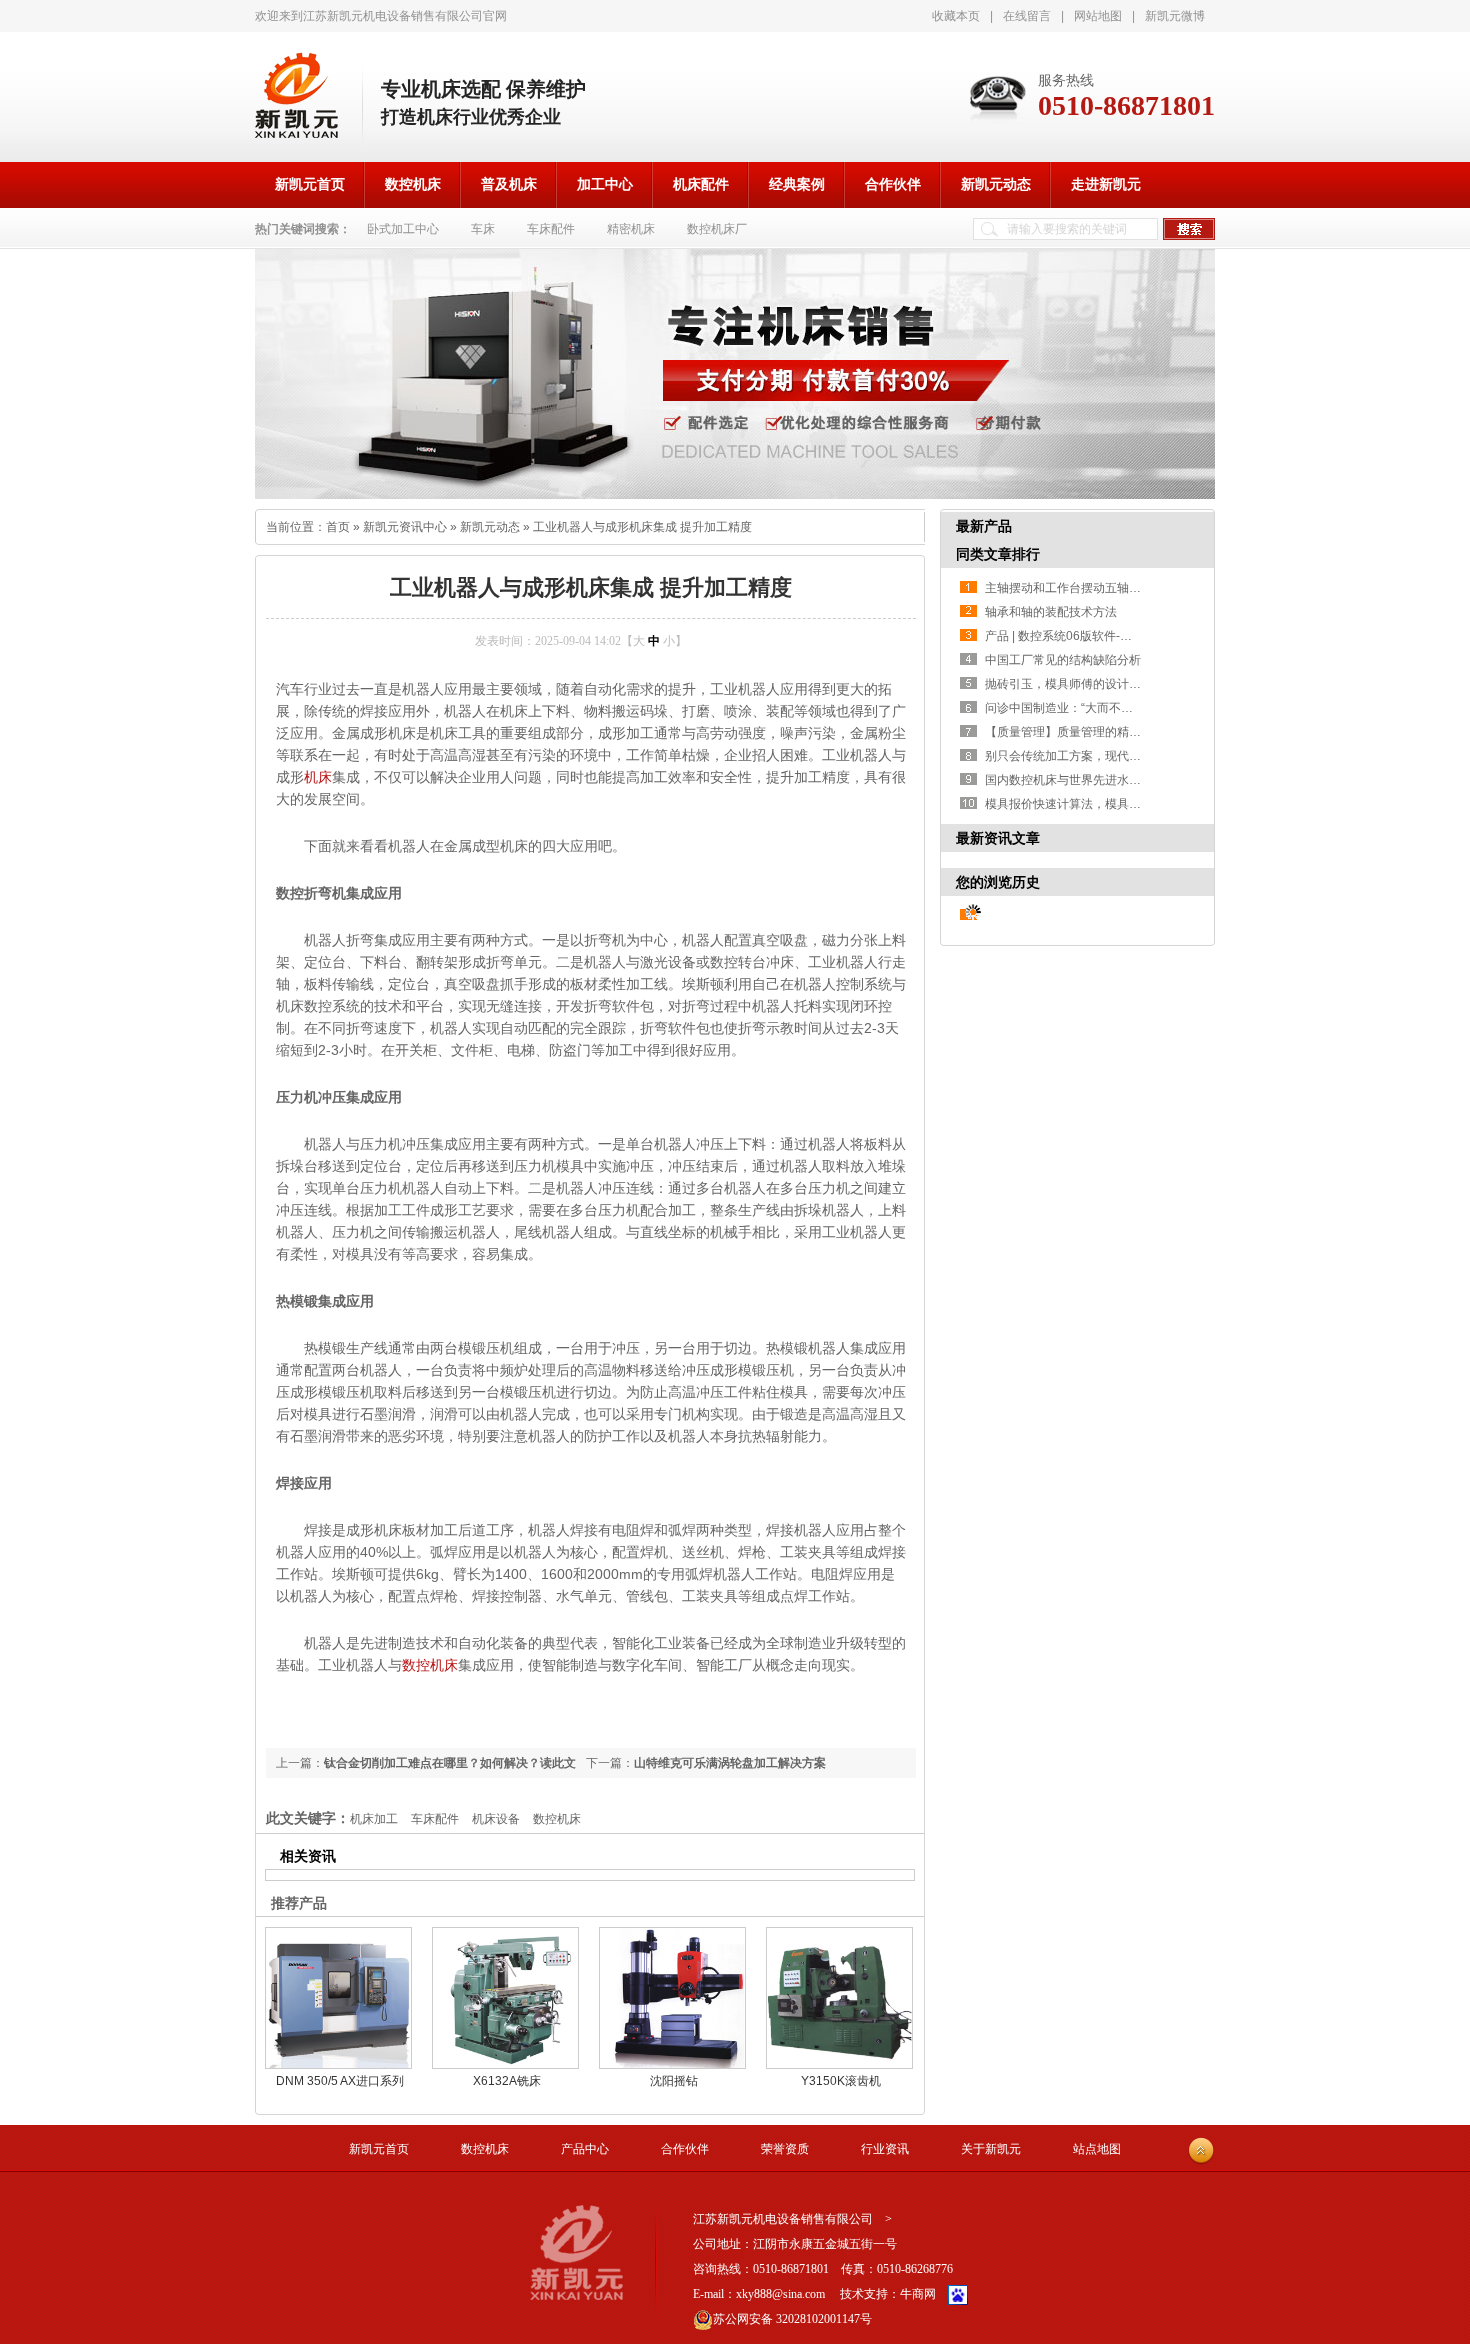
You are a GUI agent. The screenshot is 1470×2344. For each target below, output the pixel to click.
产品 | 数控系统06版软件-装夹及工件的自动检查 (1112, 636)
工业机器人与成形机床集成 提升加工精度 (642, 527)
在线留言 (1027, 16)
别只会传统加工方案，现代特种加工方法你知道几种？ (1129, 756)
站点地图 (1097, 2149)
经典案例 (797, 184)
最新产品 (984, 526)
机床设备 (496, 1819)
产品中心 (585, 2149)
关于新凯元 (991, 2149)
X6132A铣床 (507, 2081)
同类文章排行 (998, 554)
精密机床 (631, 229)
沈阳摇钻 (674, 2081)
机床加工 (374, 1819)
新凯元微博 (1175, 16)
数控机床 (413, 184)
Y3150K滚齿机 (841, 2081)
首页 (338, 527)
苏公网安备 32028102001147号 (792, 2319)
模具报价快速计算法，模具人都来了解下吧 (1099, 804)
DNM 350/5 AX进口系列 (340, 2081)
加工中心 (605, 184)
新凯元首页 (310, 184)
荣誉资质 (785, 2149)
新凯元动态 (996, 184)
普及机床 (509, 184)
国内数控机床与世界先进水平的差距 (1081, 780)
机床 (318, 777)
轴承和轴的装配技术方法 (1051, 612)
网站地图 (1098, 16)
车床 (483, 229)
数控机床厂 (717, 229)
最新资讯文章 (998, 838)
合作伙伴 (893, 184)
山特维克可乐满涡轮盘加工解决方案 (730, 1763)
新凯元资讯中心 (405, 527)
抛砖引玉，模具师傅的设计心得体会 (1081, 684)
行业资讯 (885, 2149)
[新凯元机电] (296, 95)
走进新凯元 (1106, 184)
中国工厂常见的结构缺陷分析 (1063, 660)
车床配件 (551, 229)
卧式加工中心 (403, 229)
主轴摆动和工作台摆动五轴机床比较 (1081, 588)
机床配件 (701, 184)
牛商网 (918, 2294)
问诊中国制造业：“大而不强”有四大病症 (1091, 708)
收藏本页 (956, 16)
